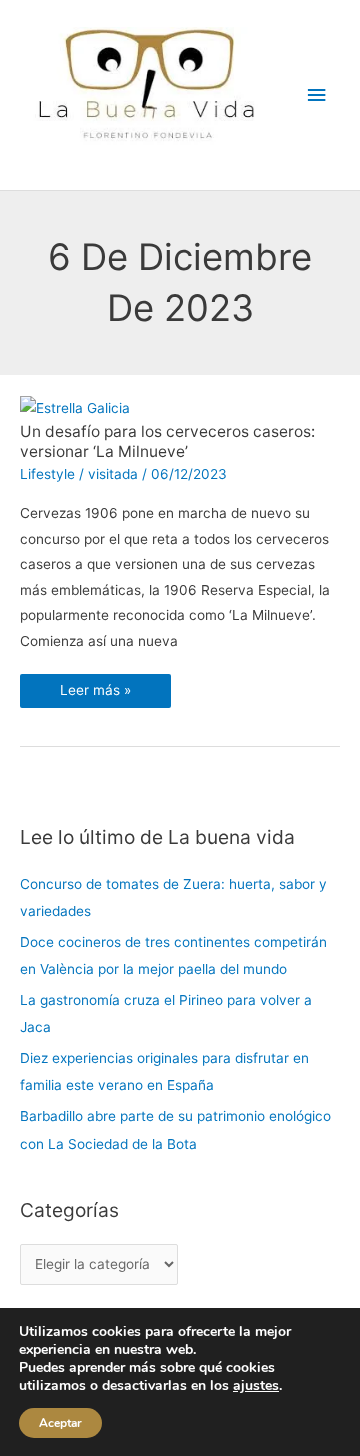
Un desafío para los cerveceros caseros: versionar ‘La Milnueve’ (167, 441)
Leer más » (95, 686)
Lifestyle (47, 474)
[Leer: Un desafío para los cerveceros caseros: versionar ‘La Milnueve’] (75, 408)
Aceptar (60, 1423)
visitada (113, 474)
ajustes (256, 1386)
